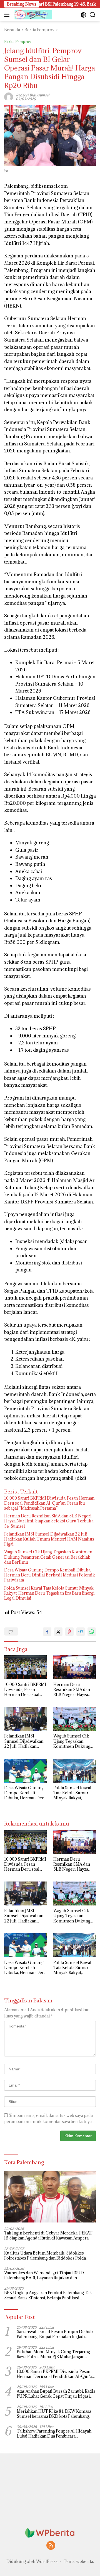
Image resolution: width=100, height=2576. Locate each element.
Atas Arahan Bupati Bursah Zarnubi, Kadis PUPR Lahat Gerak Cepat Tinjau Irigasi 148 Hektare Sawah (56, 2394)
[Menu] (8, 15)
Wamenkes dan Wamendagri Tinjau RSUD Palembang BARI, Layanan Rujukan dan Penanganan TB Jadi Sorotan (44, 2275)
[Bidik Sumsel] (33, 15)
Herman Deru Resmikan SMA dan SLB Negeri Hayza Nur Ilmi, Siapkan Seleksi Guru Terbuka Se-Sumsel (49, 1521)
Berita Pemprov (18, 42)
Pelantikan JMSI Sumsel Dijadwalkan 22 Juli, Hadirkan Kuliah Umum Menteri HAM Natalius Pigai (49, 1539)
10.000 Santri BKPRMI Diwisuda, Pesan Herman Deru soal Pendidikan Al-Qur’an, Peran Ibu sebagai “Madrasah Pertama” (49, 1503)
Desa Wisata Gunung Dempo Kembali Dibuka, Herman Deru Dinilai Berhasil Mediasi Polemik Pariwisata (50, 1575)
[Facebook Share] (47, 1632)
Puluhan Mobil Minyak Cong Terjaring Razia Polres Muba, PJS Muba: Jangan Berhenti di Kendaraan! (53, 2354)
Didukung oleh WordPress (32, 2561)
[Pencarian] (93, 15)
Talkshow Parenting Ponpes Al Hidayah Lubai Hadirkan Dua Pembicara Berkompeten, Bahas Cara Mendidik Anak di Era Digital (56, 2434)
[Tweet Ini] (58, 1632)
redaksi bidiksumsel (33, 95)
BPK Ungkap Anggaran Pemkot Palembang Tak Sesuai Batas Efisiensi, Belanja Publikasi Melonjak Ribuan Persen (48, 2295)
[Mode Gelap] (83, 15)
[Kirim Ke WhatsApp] (92, 1632)
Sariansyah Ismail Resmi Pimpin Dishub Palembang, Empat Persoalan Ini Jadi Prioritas (55, 2334)
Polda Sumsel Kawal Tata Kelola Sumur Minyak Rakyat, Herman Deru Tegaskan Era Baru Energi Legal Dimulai (49, 1593)
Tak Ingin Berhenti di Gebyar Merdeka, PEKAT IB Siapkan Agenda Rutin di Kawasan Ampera (48, 2236)
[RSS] (51, 2546)
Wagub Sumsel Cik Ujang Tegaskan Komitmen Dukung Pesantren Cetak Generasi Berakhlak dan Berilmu (48, 1557)
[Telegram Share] (81, 1632)
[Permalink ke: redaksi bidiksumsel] (9, 96)
